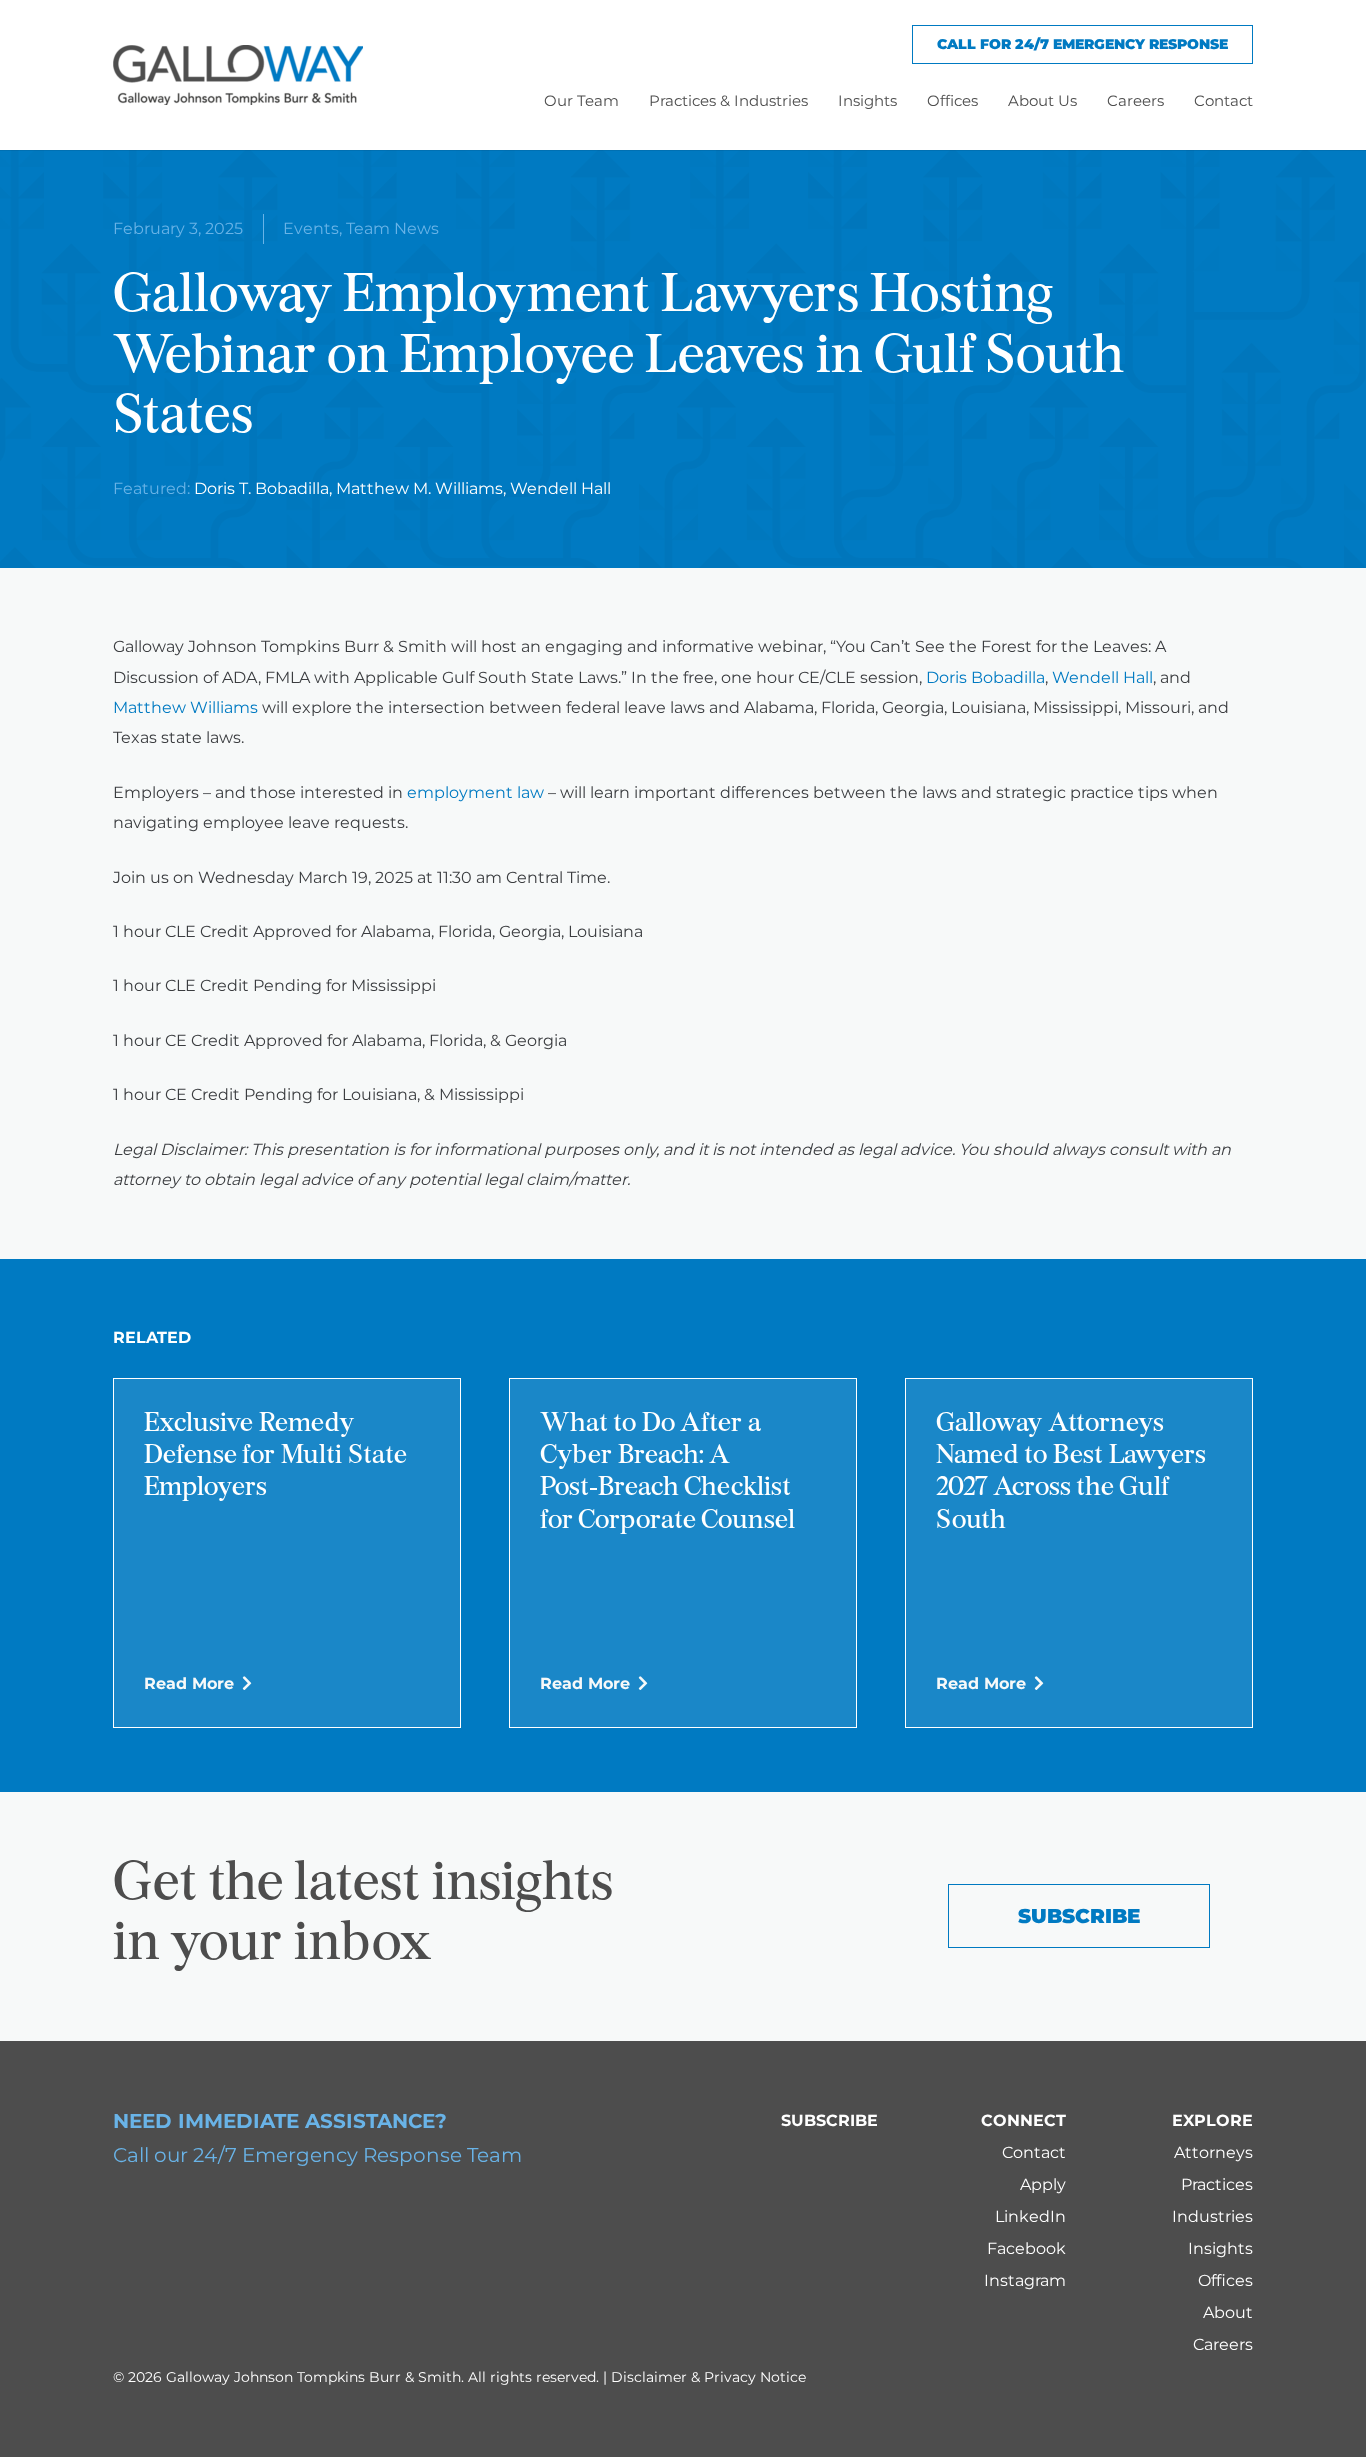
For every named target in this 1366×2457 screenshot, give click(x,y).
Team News (392, 228)
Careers (1223, 2344)
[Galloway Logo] (238, 75)
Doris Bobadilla (985, 677)
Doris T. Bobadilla (261, 488)
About (1228, 2312)
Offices (1225, 2280)
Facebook (1026, 2248)
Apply (1043, 2184)
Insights (1220, 2248)
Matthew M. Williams (419, 488)
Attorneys (1213, 2152)
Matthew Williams (185, 707)
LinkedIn (1030, 2216)
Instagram (1025, 2280)
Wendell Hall (560, 488)
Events (311, 228)
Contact (1034, 2152)
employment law (475, 792)
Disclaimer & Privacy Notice (708, 2377)
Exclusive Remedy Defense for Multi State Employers (275, 1457)
